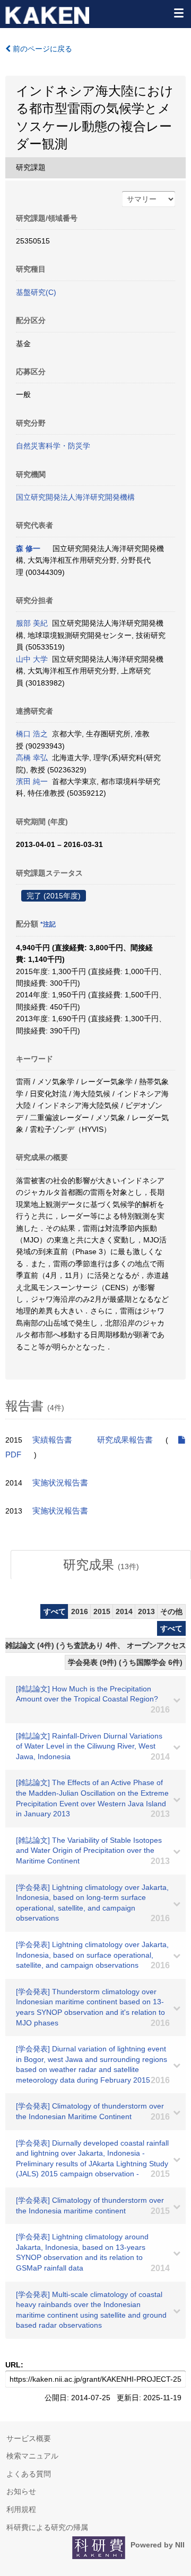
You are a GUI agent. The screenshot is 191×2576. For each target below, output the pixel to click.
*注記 (48, 924)
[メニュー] (178, 13)
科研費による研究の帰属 (47, 2527)
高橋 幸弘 (32, 758)
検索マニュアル (32, 2456)
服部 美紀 (32, 623)
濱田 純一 (32, 781)
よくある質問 (29, 2474)
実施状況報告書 (60, 1483)
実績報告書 (52, 1440)
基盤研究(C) (36, 292)
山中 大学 (32, 659)
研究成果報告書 (125, 1440)
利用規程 (21, 2509)
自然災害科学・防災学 (53, 446)
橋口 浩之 (32, 734)
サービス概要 (29, 2438)
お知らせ (21, 2491)
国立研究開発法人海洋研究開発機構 (75, 497)
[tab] (101, 1565)
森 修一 (28, 548)
